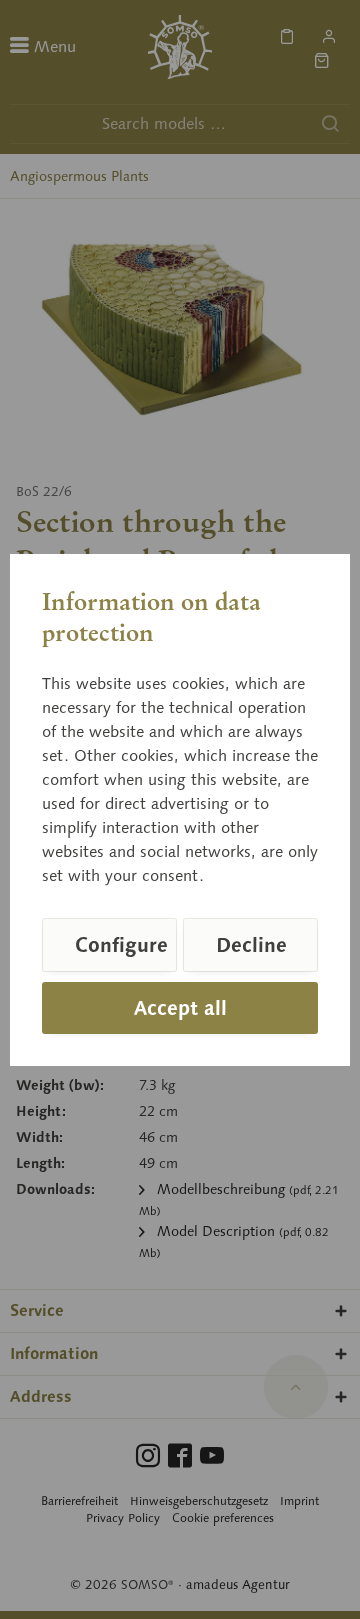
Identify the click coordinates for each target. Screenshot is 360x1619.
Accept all (180, 1008)
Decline (251, 945)
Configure (121, 945)
